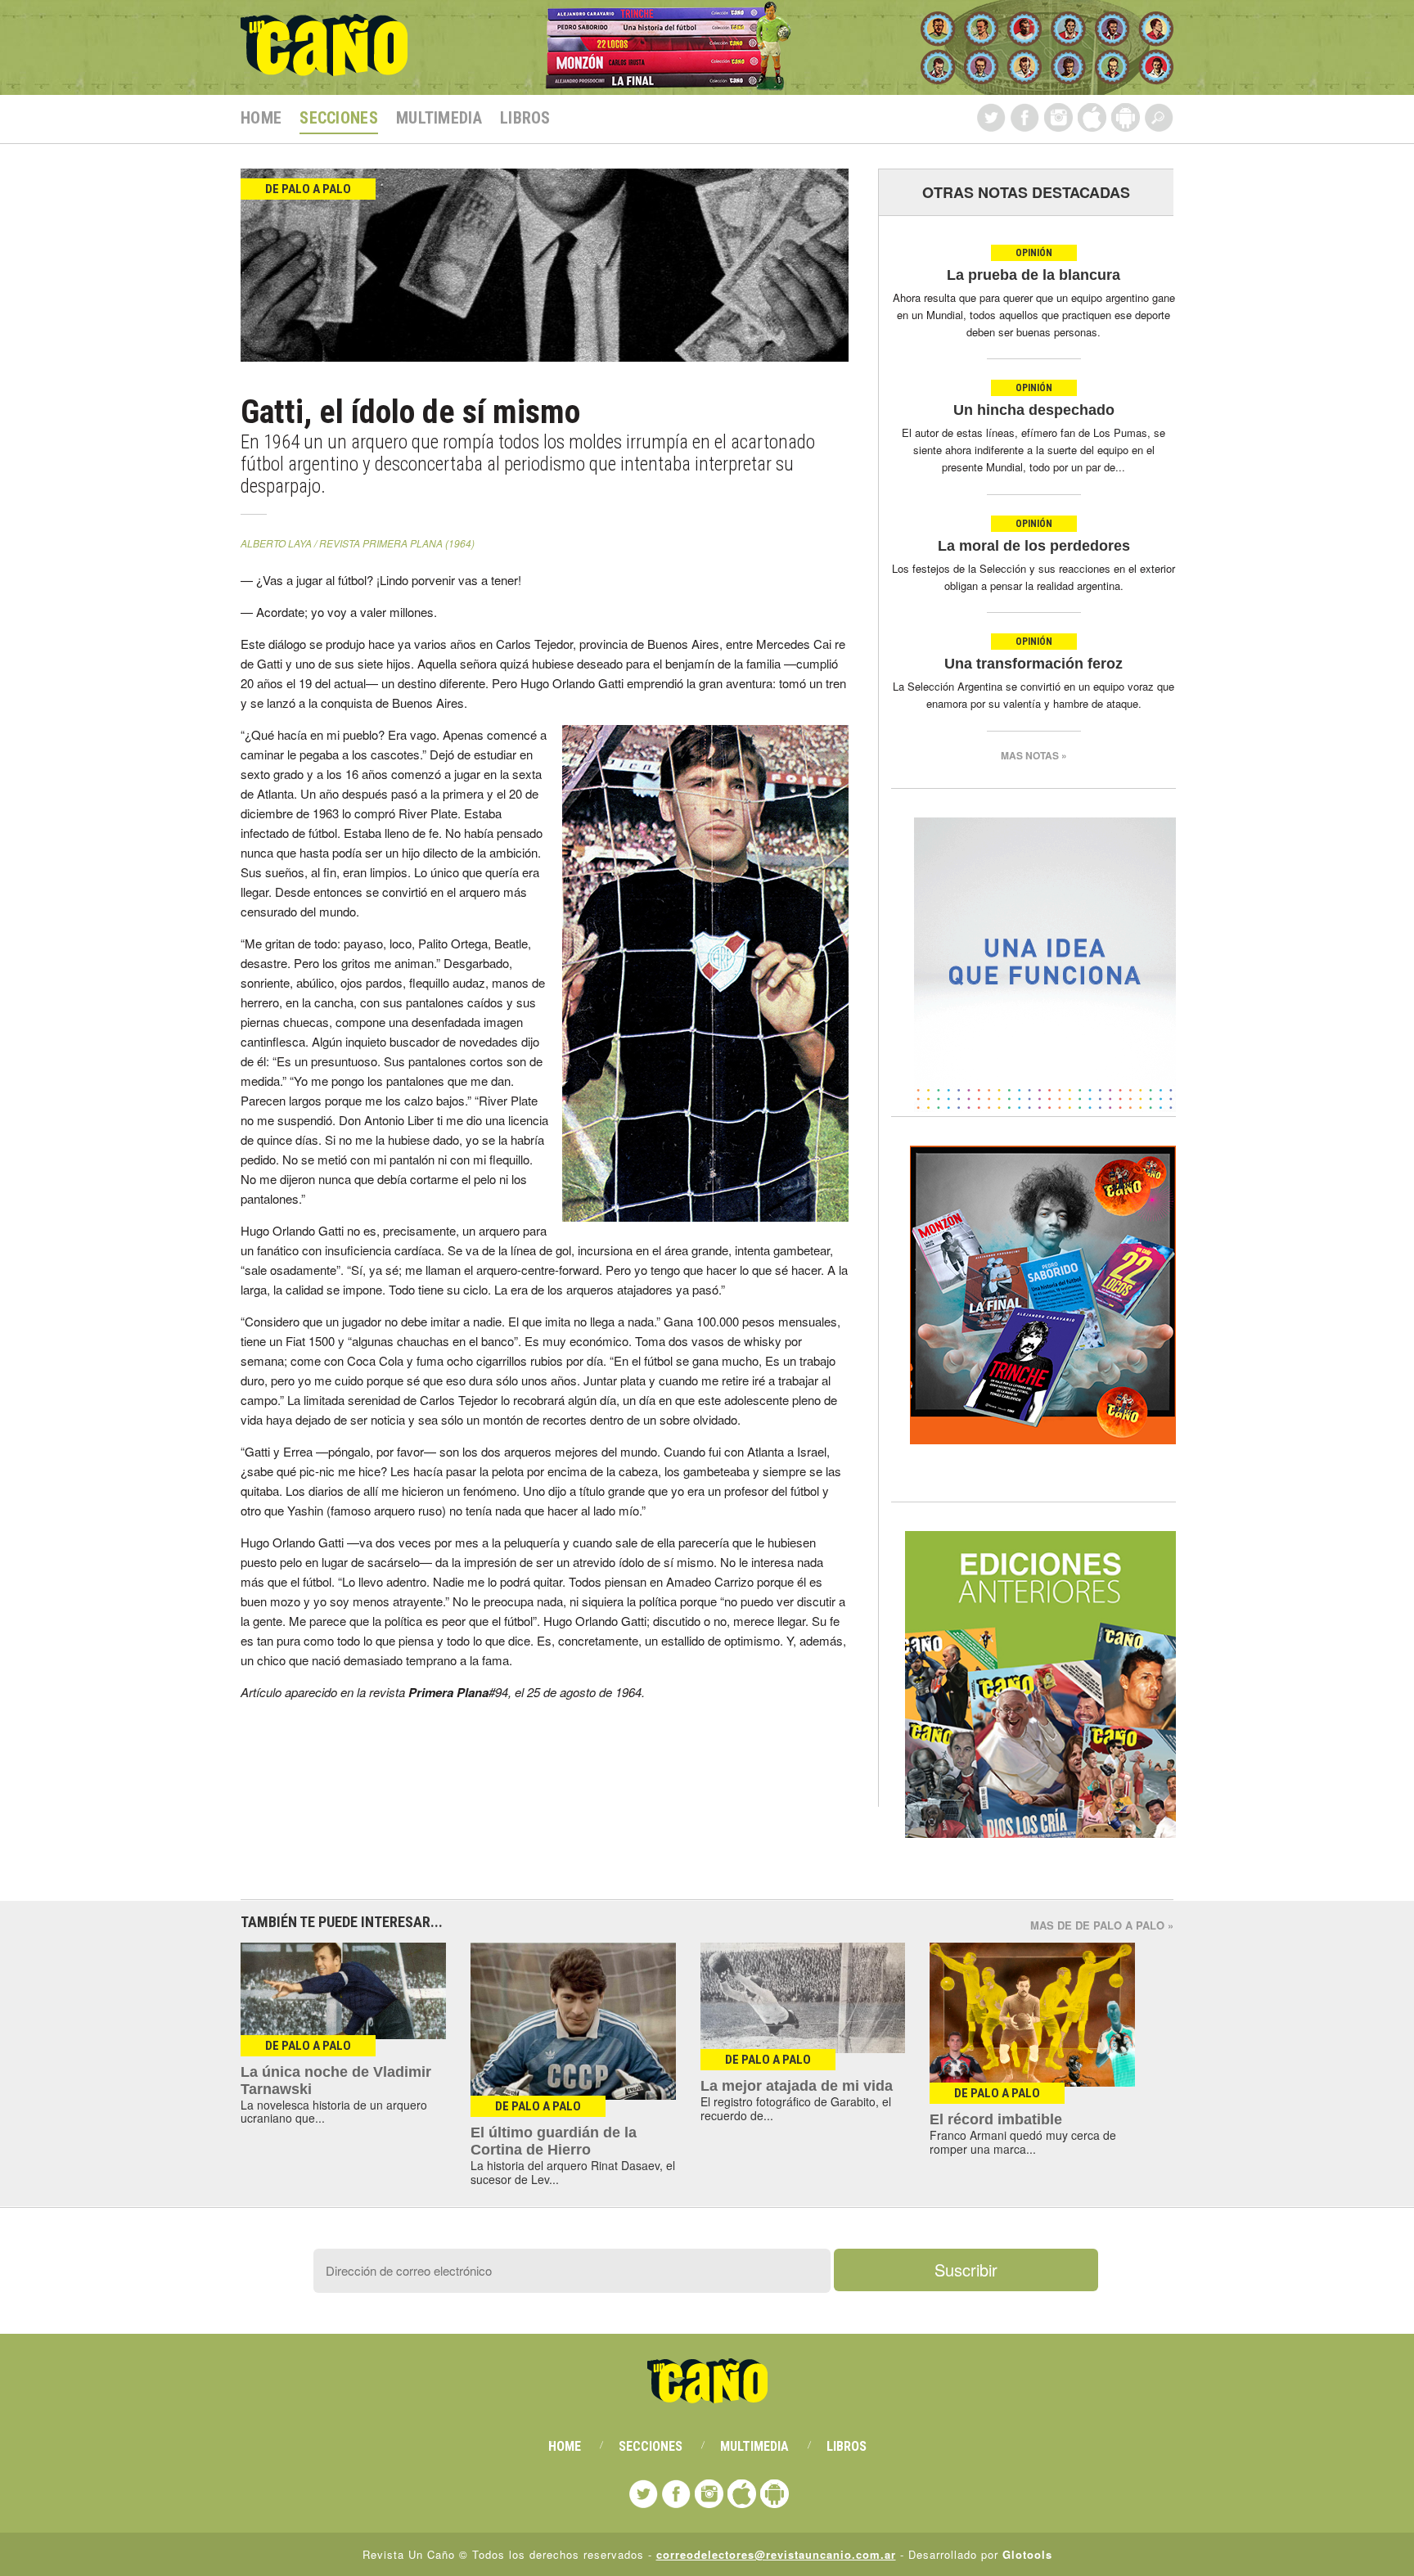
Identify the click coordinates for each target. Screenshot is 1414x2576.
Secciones (339, 118)
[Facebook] (1025, 117)
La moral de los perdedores (1034, 546)
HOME (261, 118)
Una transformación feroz (1033, 664)
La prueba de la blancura (1033, 275)
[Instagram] (1058, 117)
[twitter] (991, 117)
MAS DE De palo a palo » (1102, 1925)
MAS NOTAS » (1034, 755)
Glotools (1027, 2554)
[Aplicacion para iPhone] (1092, 117)
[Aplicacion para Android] (1126, 117)
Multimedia (439, 118)
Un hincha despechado (1034, 410)
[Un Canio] (324, 67)
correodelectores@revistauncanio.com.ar (776, 2554)
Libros (525, 118)
